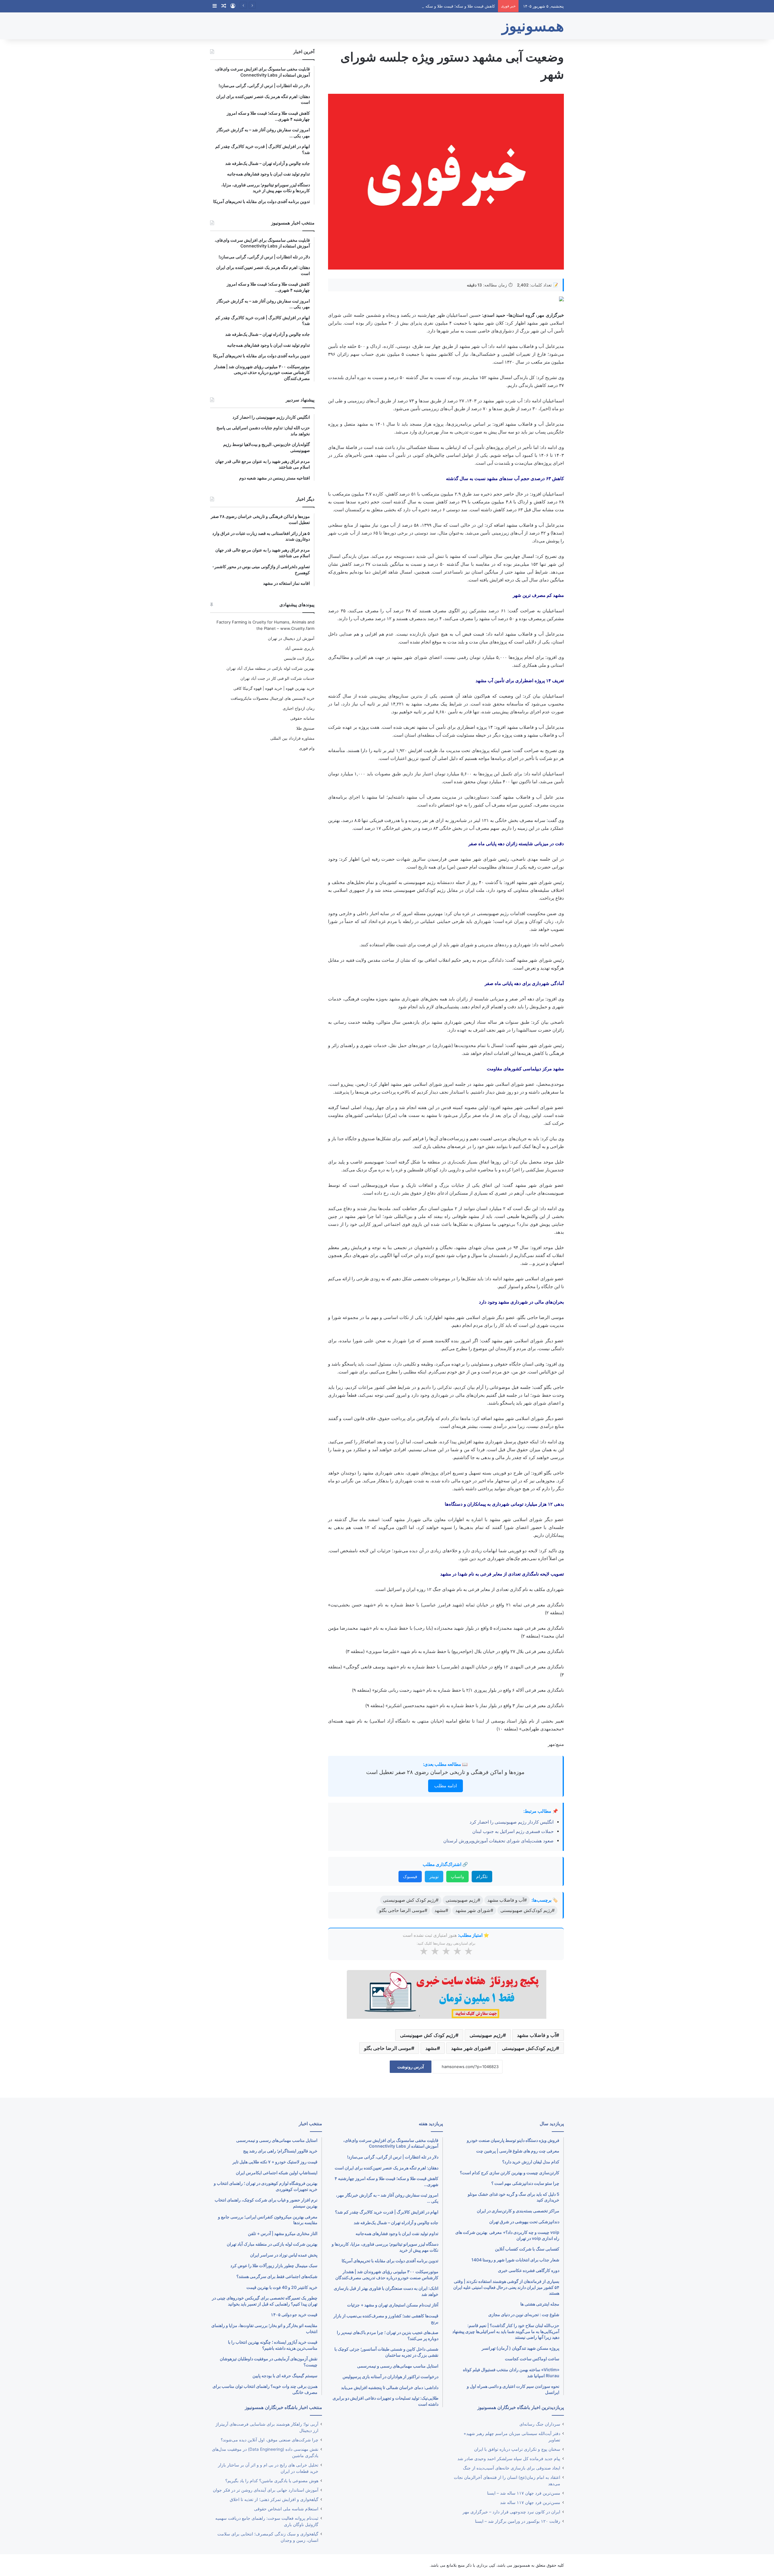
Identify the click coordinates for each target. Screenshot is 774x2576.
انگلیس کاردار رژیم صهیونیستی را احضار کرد (512, 1822)
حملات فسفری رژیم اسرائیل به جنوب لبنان (513, 1831)
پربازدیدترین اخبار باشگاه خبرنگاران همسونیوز (521, 2407)
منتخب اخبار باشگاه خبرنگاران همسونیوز (283, 2407)
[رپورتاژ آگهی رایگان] (446, 1993)
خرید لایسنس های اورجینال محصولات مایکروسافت (273, 698)
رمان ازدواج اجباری (299, 708)
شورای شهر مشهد (469, 2048)
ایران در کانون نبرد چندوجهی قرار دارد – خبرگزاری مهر (511, 2512)
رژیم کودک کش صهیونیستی (428, 2035)
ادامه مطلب (446, 1786)
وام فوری (307, 748)
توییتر (434, 1876)
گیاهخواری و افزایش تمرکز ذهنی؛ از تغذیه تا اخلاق (274, 2499)
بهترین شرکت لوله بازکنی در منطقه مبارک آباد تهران (270, 668)
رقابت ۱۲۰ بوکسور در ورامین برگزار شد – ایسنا (518, 2521)
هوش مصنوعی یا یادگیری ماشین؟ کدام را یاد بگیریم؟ (272, 2481)
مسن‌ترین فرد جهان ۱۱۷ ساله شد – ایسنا (524, 2493)
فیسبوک (410, 1876)
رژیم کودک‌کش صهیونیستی (529, 2048)
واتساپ (457, 1876)
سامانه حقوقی (302, 718)
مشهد (431, 2048)
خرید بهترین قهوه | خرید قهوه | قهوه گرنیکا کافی (274, 688)
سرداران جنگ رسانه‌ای (540, 2424)
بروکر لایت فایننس (299, 658)
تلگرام (482, 1876)
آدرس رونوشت (411, 2067)
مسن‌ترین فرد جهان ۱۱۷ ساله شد (530, 2502)
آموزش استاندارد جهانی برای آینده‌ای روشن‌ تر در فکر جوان (266, 2490)
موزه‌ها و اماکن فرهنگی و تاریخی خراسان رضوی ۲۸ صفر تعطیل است (445, 1772)
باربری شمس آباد (300, 648)
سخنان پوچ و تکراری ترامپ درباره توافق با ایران (517, 2449)
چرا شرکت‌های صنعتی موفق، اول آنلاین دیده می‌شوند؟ (270, 2440)
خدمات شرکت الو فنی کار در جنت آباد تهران (277, 678)
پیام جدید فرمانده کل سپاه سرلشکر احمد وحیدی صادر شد (509, 2459)
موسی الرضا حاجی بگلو (388, 2048)
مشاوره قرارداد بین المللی (292, 738)
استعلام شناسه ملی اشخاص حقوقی (286, 2509)
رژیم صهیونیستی (486, 2035)
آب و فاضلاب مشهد (537, 2035)
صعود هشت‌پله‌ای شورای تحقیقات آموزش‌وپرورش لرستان (498, 1841)
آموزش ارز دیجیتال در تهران (291, 638)
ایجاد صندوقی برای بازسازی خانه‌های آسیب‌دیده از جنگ (512, 2468)
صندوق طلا (305, 728)
